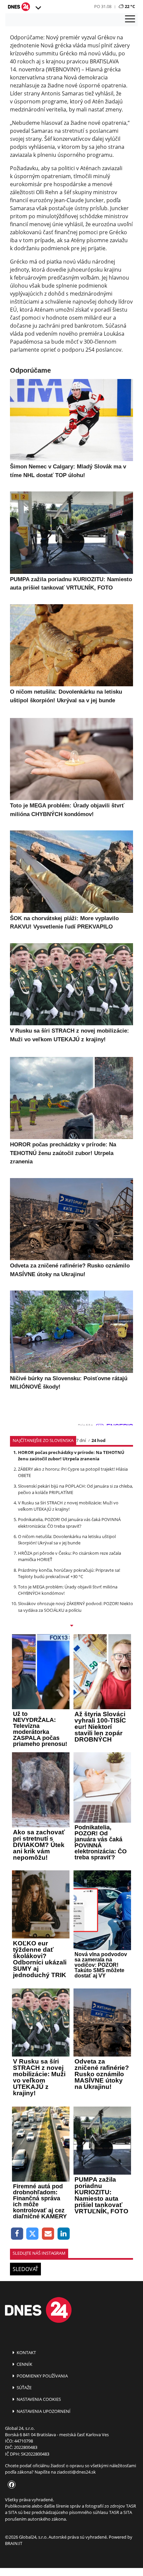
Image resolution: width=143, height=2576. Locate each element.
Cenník (24, 2364)
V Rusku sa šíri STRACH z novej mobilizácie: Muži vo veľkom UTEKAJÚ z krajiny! (68, 1506)
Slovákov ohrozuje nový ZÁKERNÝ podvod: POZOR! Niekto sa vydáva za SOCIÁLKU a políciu (75, 1607)
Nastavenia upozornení (43, 2411)
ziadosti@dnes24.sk (76, 2472)
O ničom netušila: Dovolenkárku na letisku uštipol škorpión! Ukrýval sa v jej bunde (67, 1540)
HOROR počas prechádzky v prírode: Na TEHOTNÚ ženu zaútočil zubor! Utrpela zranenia (71, 1455)
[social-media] (10, 2485)
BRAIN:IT (14, 2543)
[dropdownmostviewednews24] (71, 1626)
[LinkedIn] (64, 2234)
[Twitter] (33, 2234)
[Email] (48, 2234)
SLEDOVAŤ (25, 2269)
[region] (38, 8)
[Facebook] (17, 2234)
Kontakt (26, 2352)
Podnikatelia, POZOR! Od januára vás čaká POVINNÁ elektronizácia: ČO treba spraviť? (69, 1523)
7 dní (81, 1440)
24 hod (98, 1440)
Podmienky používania (42, 2376)
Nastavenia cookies (38, 2399)
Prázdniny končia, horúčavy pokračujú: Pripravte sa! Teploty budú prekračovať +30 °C (69, 1573)
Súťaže (24, 2387)
